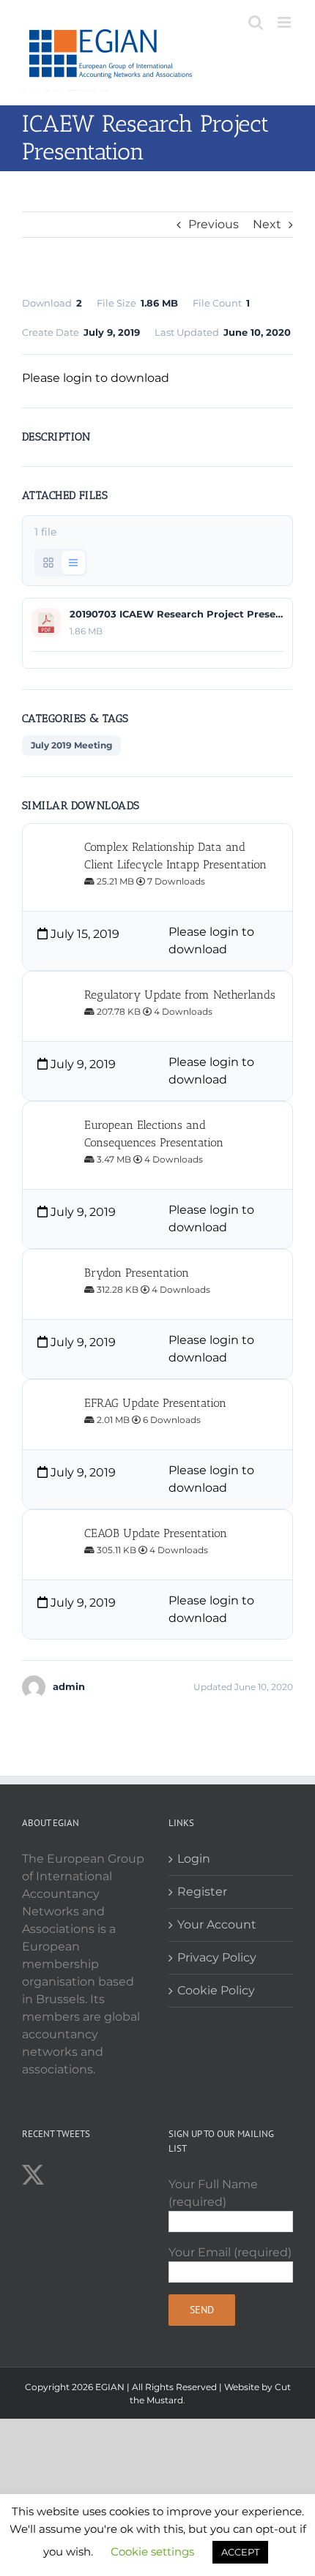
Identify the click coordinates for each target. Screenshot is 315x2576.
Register (202, 1892)
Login (194, 1859)
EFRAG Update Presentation (155, 1403)
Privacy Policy (217, 1957)
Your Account (217, 1925)
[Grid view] (48, 563)
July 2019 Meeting (71, 745)
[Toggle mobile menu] (285, 22)
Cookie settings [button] (152, 2551)
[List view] (73, 563)
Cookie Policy (216, 1990)
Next (267, 224)
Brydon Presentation (137, 1273)
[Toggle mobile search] (256, 22)
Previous (214, 224)
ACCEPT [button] (240, 2552)
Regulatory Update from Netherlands (180, 995)
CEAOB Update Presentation (156, 1533)
